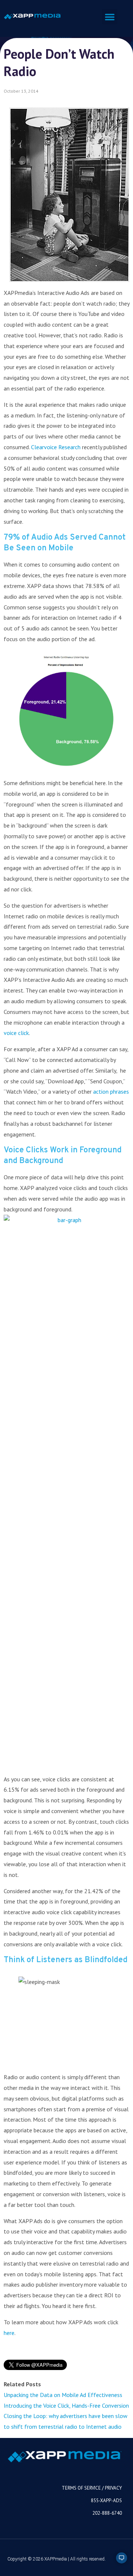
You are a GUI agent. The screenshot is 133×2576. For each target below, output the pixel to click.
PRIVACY (113, 2488)
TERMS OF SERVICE (81, 2488)
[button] (110, 17)
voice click (16, 1033)
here (9, 2333)
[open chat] (118, 2561)
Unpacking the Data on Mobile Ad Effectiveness (63, 2395)
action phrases (111, 1091)
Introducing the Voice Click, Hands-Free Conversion (66, 2405)
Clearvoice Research (56, 447)
